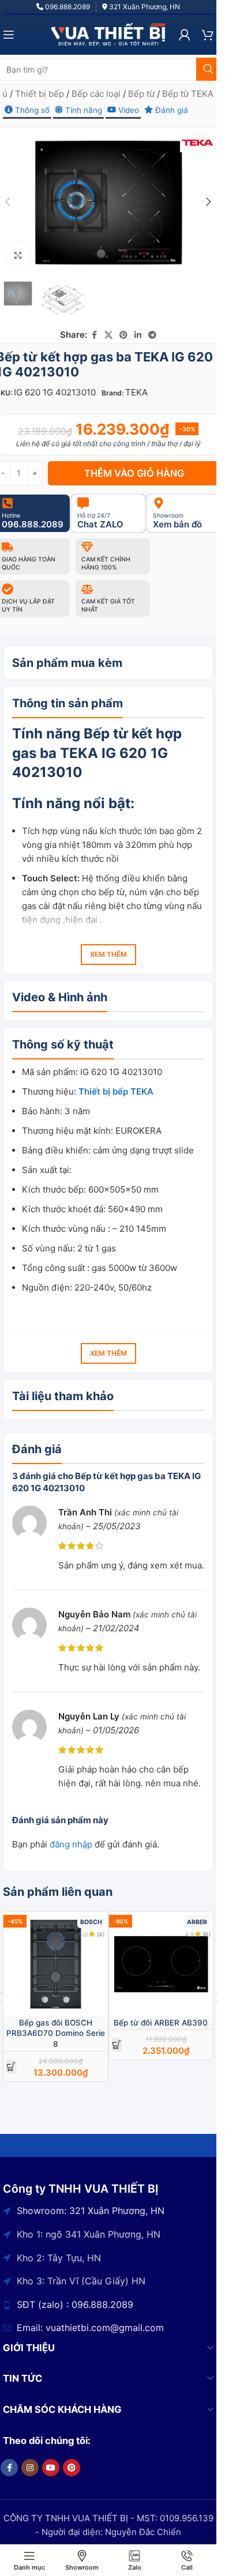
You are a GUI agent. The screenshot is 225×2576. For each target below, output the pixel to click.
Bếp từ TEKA (188, 94)
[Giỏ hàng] (208, 35)
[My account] (185, 35)
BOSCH (91, 1922)
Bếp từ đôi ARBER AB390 (161, 2023)
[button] (209, 202)
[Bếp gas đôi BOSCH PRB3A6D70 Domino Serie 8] (56, 1964)
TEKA (136, 392)
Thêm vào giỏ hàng (134, 473)
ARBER (197, 1922)
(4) (101, 1934)
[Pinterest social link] (123, 335)
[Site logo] (108, 34)
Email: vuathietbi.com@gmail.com (90, 2328)
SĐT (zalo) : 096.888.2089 (75, 2305)
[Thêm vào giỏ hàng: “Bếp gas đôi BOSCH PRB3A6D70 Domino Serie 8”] (11, 2067)
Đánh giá (170, 110)
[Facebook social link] (94, 335)
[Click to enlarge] (18, 255)
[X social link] (108, 335)
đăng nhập (71, 1844)
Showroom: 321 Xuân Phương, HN (91, 2211)
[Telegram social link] (152, 335)
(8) (206, 1934)
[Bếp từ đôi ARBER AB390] (161, 1964)
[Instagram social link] (30, 2468)
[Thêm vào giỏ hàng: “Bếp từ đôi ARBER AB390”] (117, 2045)
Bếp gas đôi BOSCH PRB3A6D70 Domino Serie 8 (56, 2034)
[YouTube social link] (51, 2468)
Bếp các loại (96, 94)
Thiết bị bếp (40, 94)
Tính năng (82, 110)
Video (127, 110)
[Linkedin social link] (138, 335)
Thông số (31, 110)
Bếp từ (141, 94)
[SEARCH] (208, 69)
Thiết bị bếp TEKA (116, 1091)
